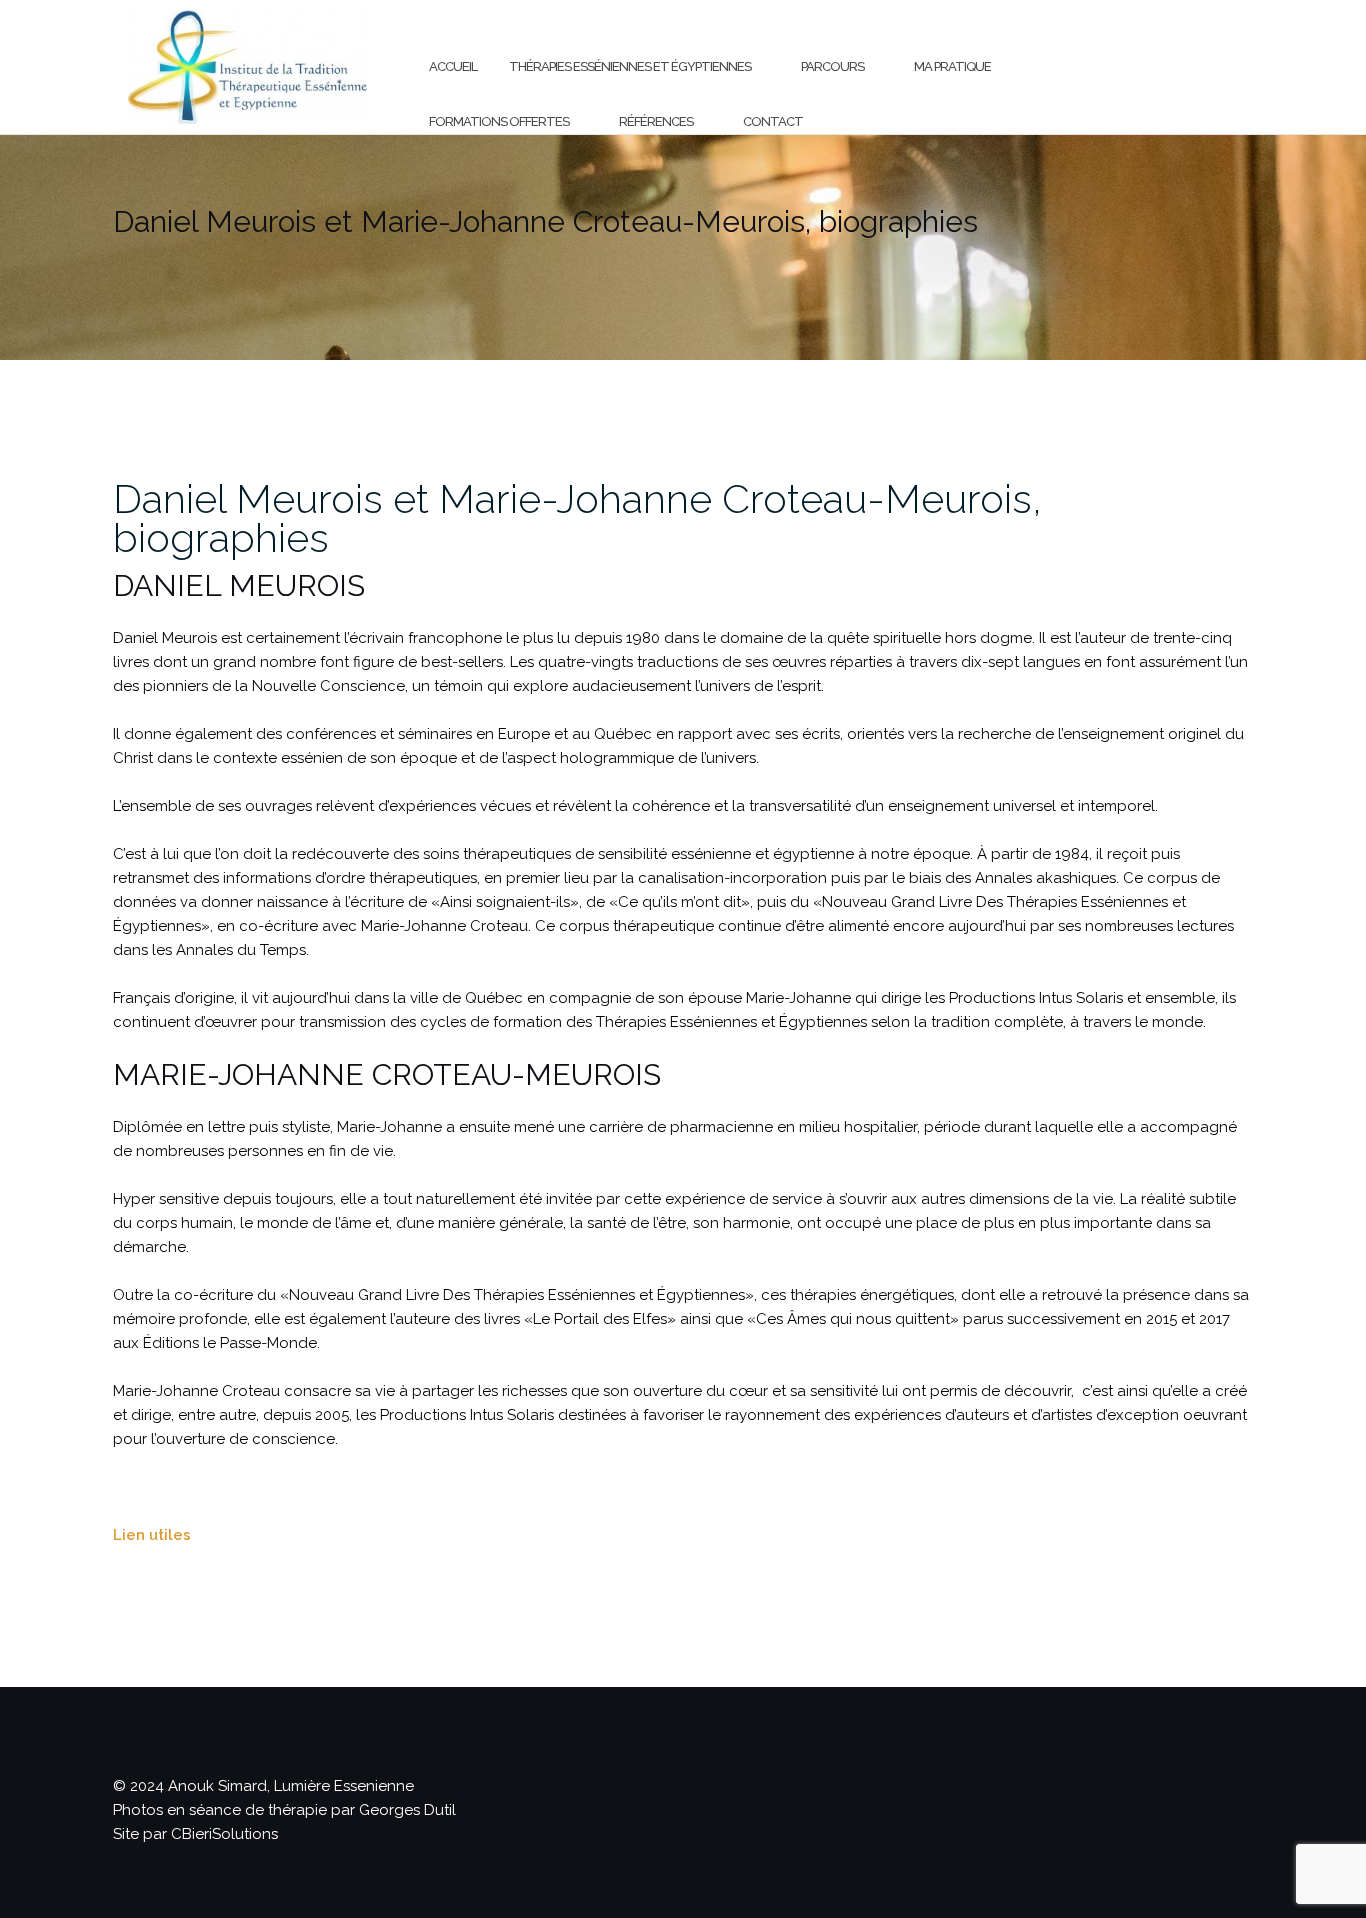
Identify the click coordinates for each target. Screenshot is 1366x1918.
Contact (773, 121)
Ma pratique (952, 66)
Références (656, 121)
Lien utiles (152, 1535)
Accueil (453, 66)
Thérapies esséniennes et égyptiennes (630, 66)
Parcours (832, 66)
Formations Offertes (499, 121)
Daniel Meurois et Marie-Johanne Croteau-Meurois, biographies (577, 518)
